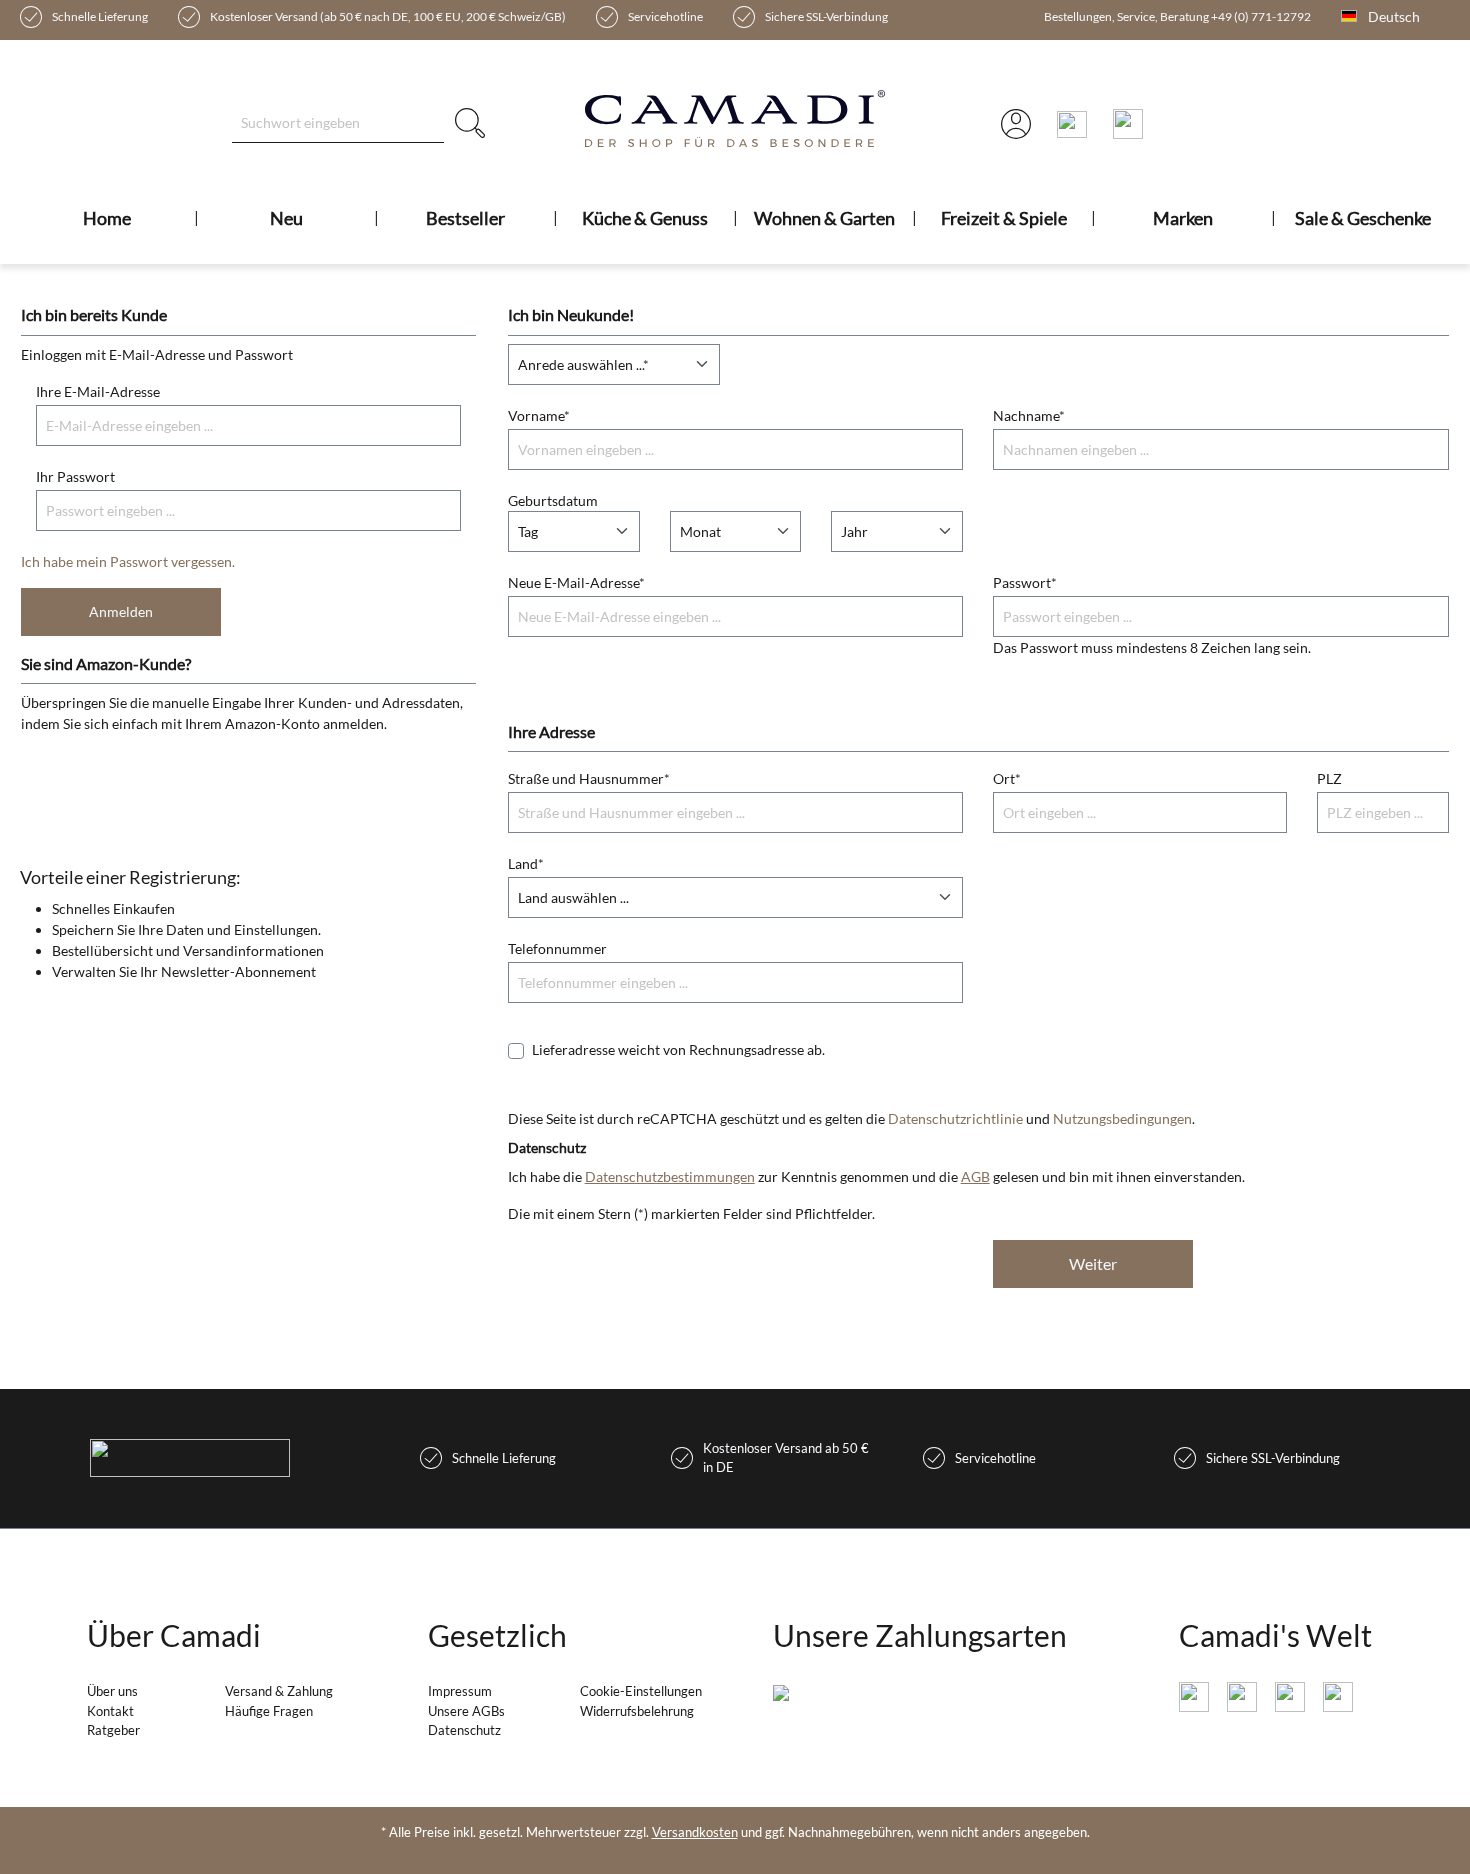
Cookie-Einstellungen (641, 1691)
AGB (975, 1176)
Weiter (1093, 1263)
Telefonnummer (557, 948)
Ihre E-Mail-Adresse (98, 391)
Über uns (112, 1691)
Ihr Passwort (75, 476)
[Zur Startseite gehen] (735, 118)
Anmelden (121, 611)
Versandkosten (695, 1832)
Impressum (460, 1691)
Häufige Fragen (269, 1711)
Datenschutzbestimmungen (670, 1176)
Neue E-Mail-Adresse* (576, 582)
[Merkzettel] (1128, 123)
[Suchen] (470, 122)
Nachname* (1029, 415)
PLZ (1329, 778)
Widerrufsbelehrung (637, 1711)
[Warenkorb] (1072, 123)
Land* (526, 863)
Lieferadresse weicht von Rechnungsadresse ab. (678, 1049)
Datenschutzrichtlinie (955, 1118)
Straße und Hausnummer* (589, 778)
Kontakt (110, 1711)
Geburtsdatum (553, 500)
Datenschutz (464, 1730)
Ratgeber (113, 1730)
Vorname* (539, 415)
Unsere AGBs (466, 1711)
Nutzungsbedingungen (1122, 1118)
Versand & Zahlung (279, 1691)
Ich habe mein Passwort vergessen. (128, 561)
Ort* (1007, 778)
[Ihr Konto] (1016, 123)
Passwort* (1025, 582)
